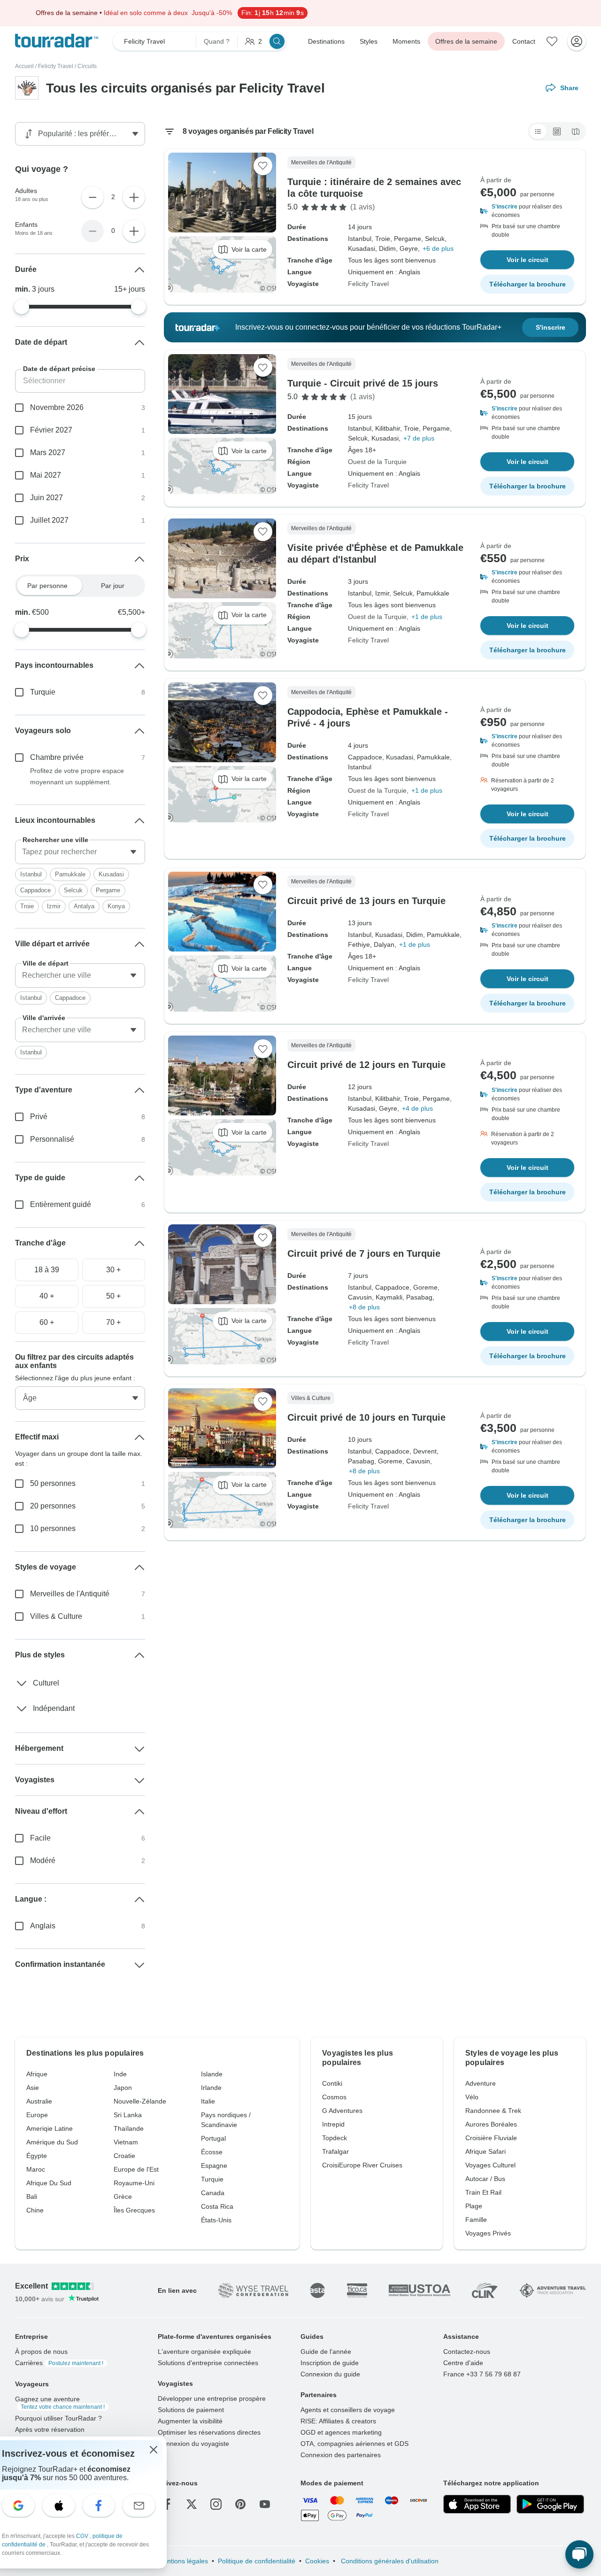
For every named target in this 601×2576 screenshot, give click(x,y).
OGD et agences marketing (341, 2432)
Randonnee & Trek (493, 2111)
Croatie (124, 2156)
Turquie (43, 692)
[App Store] (477, 2504)
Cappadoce (35, 890)
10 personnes (53, 1528)
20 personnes (53, 1506)
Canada (213, 2193)
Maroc (36, 2169)
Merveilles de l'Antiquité (70, 1594)
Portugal (213, 2138)
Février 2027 (51, 430)
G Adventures (342, 2111)
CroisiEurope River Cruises (362, 2165)
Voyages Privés (488, 2233)
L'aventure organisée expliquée (204, 2352)
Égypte (37, 2156)
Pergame (108, 890)
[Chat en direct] (579, 2554)
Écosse (212, 2152)
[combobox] (80, 852)
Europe (37, 2115)
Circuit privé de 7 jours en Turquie (364, 1253)
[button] (527, 211)
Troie (27, 906)
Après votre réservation (50, 2429)
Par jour (113, 586)
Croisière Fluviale (491, 2138)
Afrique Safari (485, 2151)
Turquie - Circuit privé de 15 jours (363, 383)
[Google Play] (550, 2504)
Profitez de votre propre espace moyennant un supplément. (77, 776)
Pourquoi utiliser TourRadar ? (58, 2418)
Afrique (37, 2074)
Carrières (59, 2363)
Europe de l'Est (136, 2169)
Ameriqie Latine (50, 2128)
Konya (116, 906)
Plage (474, 2206)
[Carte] (576, 132)
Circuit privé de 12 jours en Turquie (366, 1065)
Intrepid (333, 2124)
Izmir (54, 906)
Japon (123, 2088)
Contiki (332, 2083)
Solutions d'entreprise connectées (208, 2363)
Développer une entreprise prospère (212, 2398)
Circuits (87, 66)
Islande (212, 2074)
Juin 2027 (46, 498)
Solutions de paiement (191, 2410)
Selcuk (73, 890)
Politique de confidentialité (257, 2561)
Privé (39, 1117)
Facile (40, 1838)
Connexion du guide (330, 2374)
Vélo (472, 2097)
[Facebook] (167, 2504)
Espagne (214, 2166)
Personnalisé (52, 1139)
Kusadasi (111, 874)
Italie (208, 2101)
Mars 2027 (48, 453)
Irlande (211, 2088)
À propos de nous (41, 2352)
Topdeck (335, 2138)
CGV (83, 2536)
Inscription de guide (330, 2363)
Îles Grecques (134, 2210)
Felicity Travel (56, 66)
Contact (524, 41)
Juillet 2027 (49, 520)
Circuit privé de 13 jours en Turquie (366, 901)
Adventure (481, 2083)
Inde (120, 2074)
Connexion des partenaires (341, 2455)
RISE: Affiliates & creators (338, 2421)
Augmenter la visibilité (190, 2421)
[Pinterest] (240, 2504)
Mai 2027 (46, 475)
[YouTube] (265, 2504)
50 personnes (53, 1483)
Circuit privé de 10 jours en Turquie (366, 1417)
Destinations (326, 41)
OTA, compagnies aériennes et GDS (354, 2444)
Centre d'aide (463, 2363)
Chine (35, 2210)
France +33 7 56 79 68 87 (482, 2374)
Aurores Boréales (491, 2124)
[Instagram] (216, 2504)
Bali (32, 2197)
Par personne (47, 586)
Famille (476, 2220)
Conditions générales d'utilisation (389, 2561)
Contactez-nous (467, 2352)
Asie (33, 2088)
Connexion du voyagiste (193, 2444)
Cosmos (334, 2097)
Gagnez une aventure (60, 2403)
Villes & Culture (56, 1616)
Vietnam (126, 2142)
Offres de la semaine (466, 41)
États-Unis (216, 2220)
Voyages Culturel (490, 2165)
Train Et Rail (483, 2192)
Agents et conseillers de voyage (348, 2410)
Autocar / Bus (485, 2179)
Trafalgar (335, 2151)
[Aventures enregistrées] (552, 41)
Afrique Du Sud (49, 2183)
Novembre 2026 (57, 407)
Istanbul (31, 874)
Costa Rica (217, 2206)
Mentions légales (183, 2561)
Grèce (123, 2197)
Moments (406, 41)
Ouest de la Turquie (377, 462)
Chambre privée (57, 757)
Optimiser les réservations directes (209, 2432)
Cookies (317, 2561)
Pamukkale (70, 874)
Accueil (24, 66)
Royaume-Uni (134, 2183)
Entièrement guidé (61, 1204)
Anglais (43, 1926)
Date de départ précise (59, 369)
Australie (39, 2101)
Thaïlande (129, 2128)
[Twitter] (192, 2504)
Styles (369, 41)
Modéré (43, 1860)
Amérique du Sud (52, 2142)
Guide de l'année (326, 2352)
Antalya (84, 906)
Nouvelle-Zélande (140, 2101)
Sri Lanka (128, 2115)
